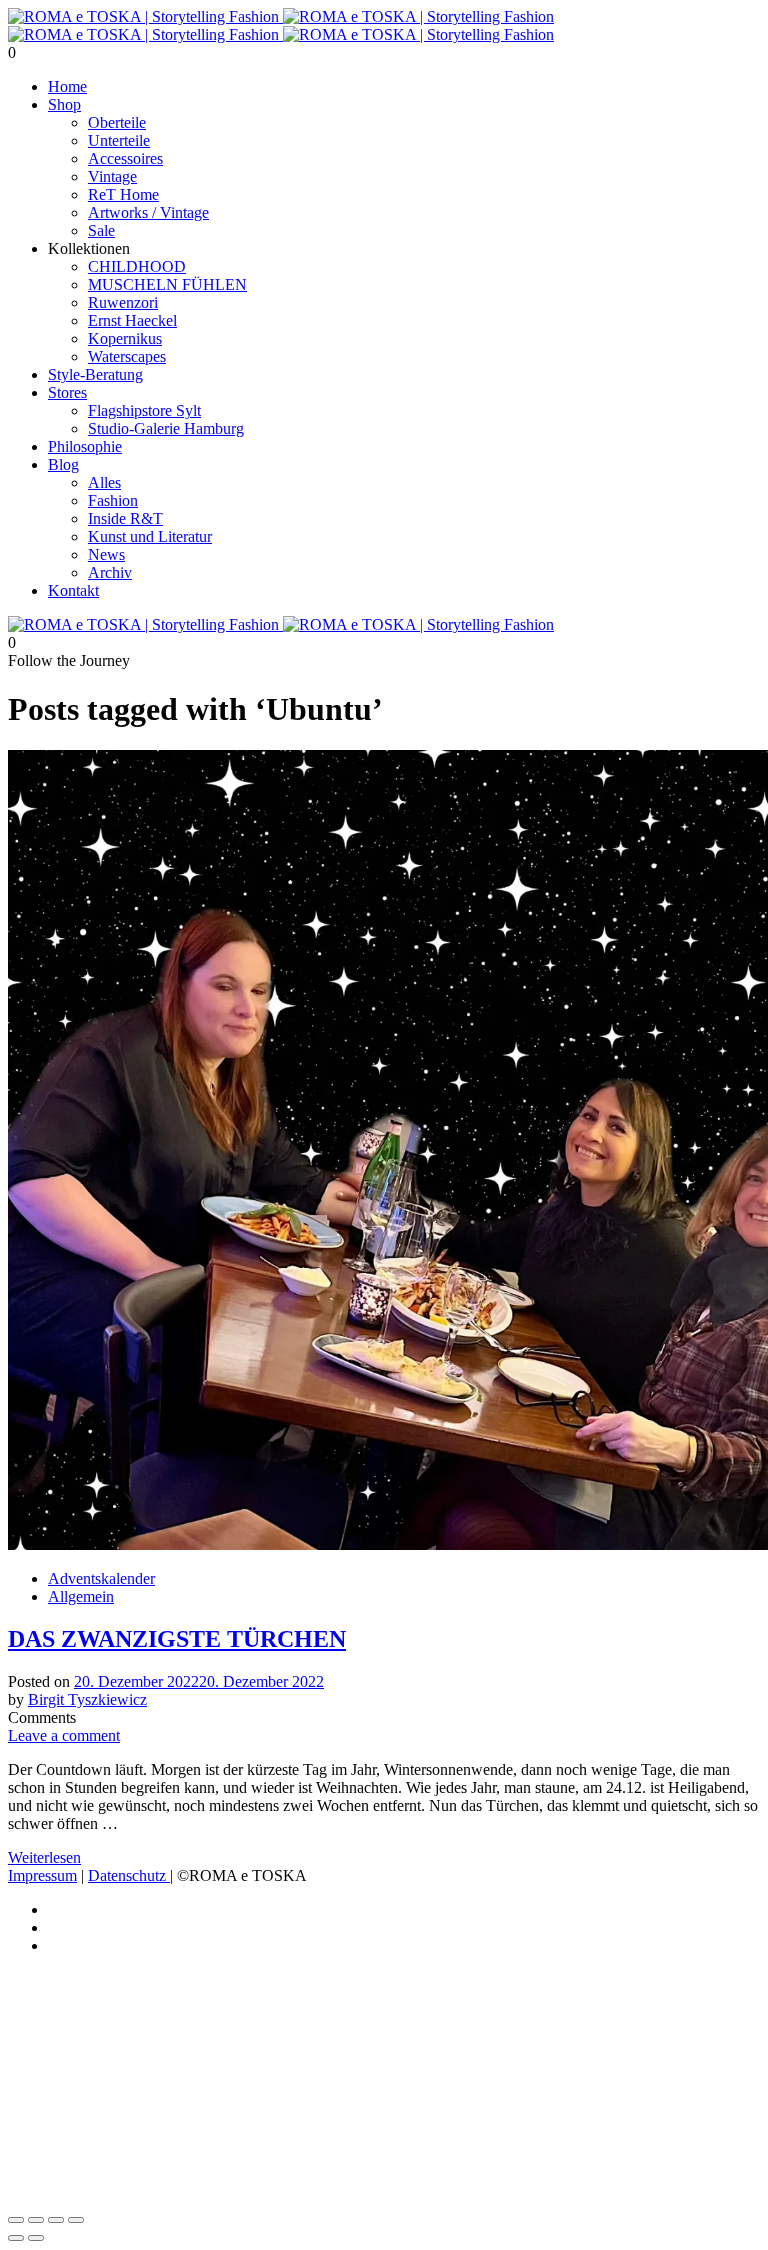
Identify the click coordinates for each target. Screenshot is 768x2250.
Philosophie (85, 446)
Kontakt (73, 590)
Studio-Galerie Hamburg (166, 428)
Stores (67, 392)
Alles (104, 482)
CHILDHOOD (137, 266)
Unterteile (119, 140)
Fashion (113, 500)
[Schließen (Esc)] (76, 2220)
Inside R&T (125, 518)
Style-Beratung (95, 374)
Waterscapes (127, 356)
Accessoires (125, 158)
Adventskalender (101, 1578)
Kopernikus (125, 338)
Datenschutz (129, 1875)
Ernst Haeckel (132, 320)
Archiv (110, 572)
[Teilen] (56, 2220)
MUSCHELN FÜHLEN (167, 284)
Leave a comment (64, 1735)
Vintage (112, 176)
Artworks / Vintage (148, 212)
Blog (63, 464)
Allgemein (81, 1596)
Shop (64, 104)
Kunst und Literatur (150, 536)
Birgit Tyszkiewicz (87, 1699)
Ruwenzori (123, 302)
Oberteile (117, 122)
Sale (101, 230)
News (106, 554)
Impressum (42, 1875)
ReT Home (123, 194)
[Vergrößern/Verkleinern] (16, 2220)
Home (67, 86)
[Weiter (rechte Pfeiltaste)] (36, 2238)
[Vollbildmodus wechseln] (36, 2220)
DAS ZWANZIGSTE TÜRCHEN (177, 1639)
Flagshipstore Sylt (144, 410)
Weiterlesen (44, 1857)
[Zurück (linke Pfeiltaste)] (16, 2238)
